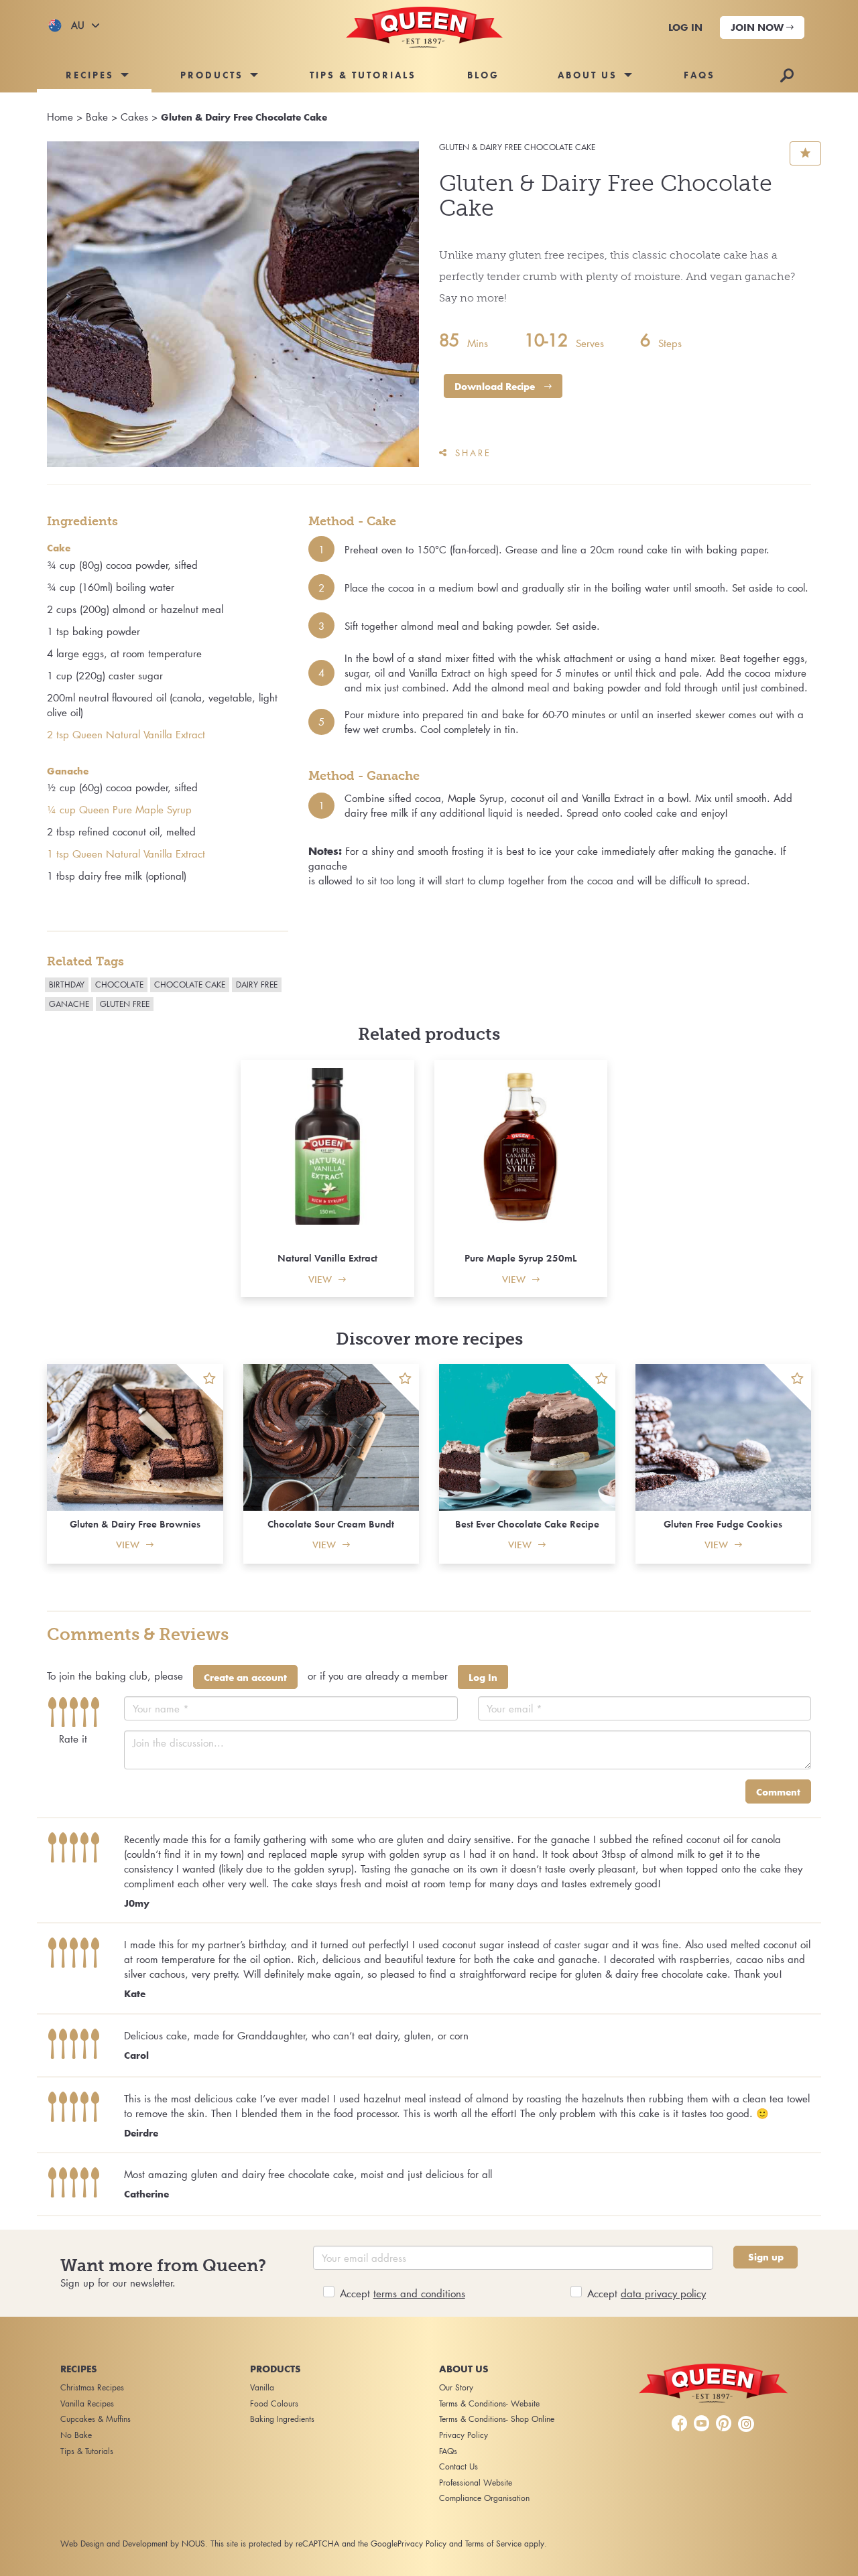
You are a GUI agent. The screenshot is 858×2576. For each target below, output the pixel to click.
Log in (685, 27)
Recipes (90, 75)
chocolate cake (190, 985)
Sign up (766, 2257)
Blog (483, 75)
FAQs (699, 75)
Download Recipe (496, 387)
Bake (97, 117)
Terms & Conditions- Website (489, 2403)
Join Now (758, 27)
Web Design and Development (114, 2544)
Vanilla (262, 2387)
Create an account (245, 1678)
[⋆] (200, 1387)
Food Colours (274, 2403)
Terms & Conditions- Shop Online (497, 2419)
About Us (588, 75)
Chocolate (119, 985)
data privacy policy (663, 2293)
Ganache (69, 1004)
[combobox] (74, 25)
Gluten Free (125, 1004)
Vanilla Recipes (87, 2403)
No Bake (76, 2435)
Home (60, 117)
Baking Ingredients (282, 2419)
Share (473, 453)
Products (212, 75)
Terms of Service (493, 2544)
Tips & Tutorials (363, 75)
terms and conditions (419, 2293)
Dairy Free (257, 985)
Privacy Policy (464, 2435)
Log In (483, 1678)
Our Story (456, 2387)
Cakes (134, 117)
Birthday (67, 985)
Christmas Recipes (92, 2387)
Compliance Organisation (484, 2498)
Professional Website (476, 2483)
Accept (403, 2293)
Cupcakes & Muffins (96, 2419)
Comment (778, 1792)
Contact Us (458, 2466)
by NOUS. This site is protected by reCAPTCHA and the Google (284, 2544)
